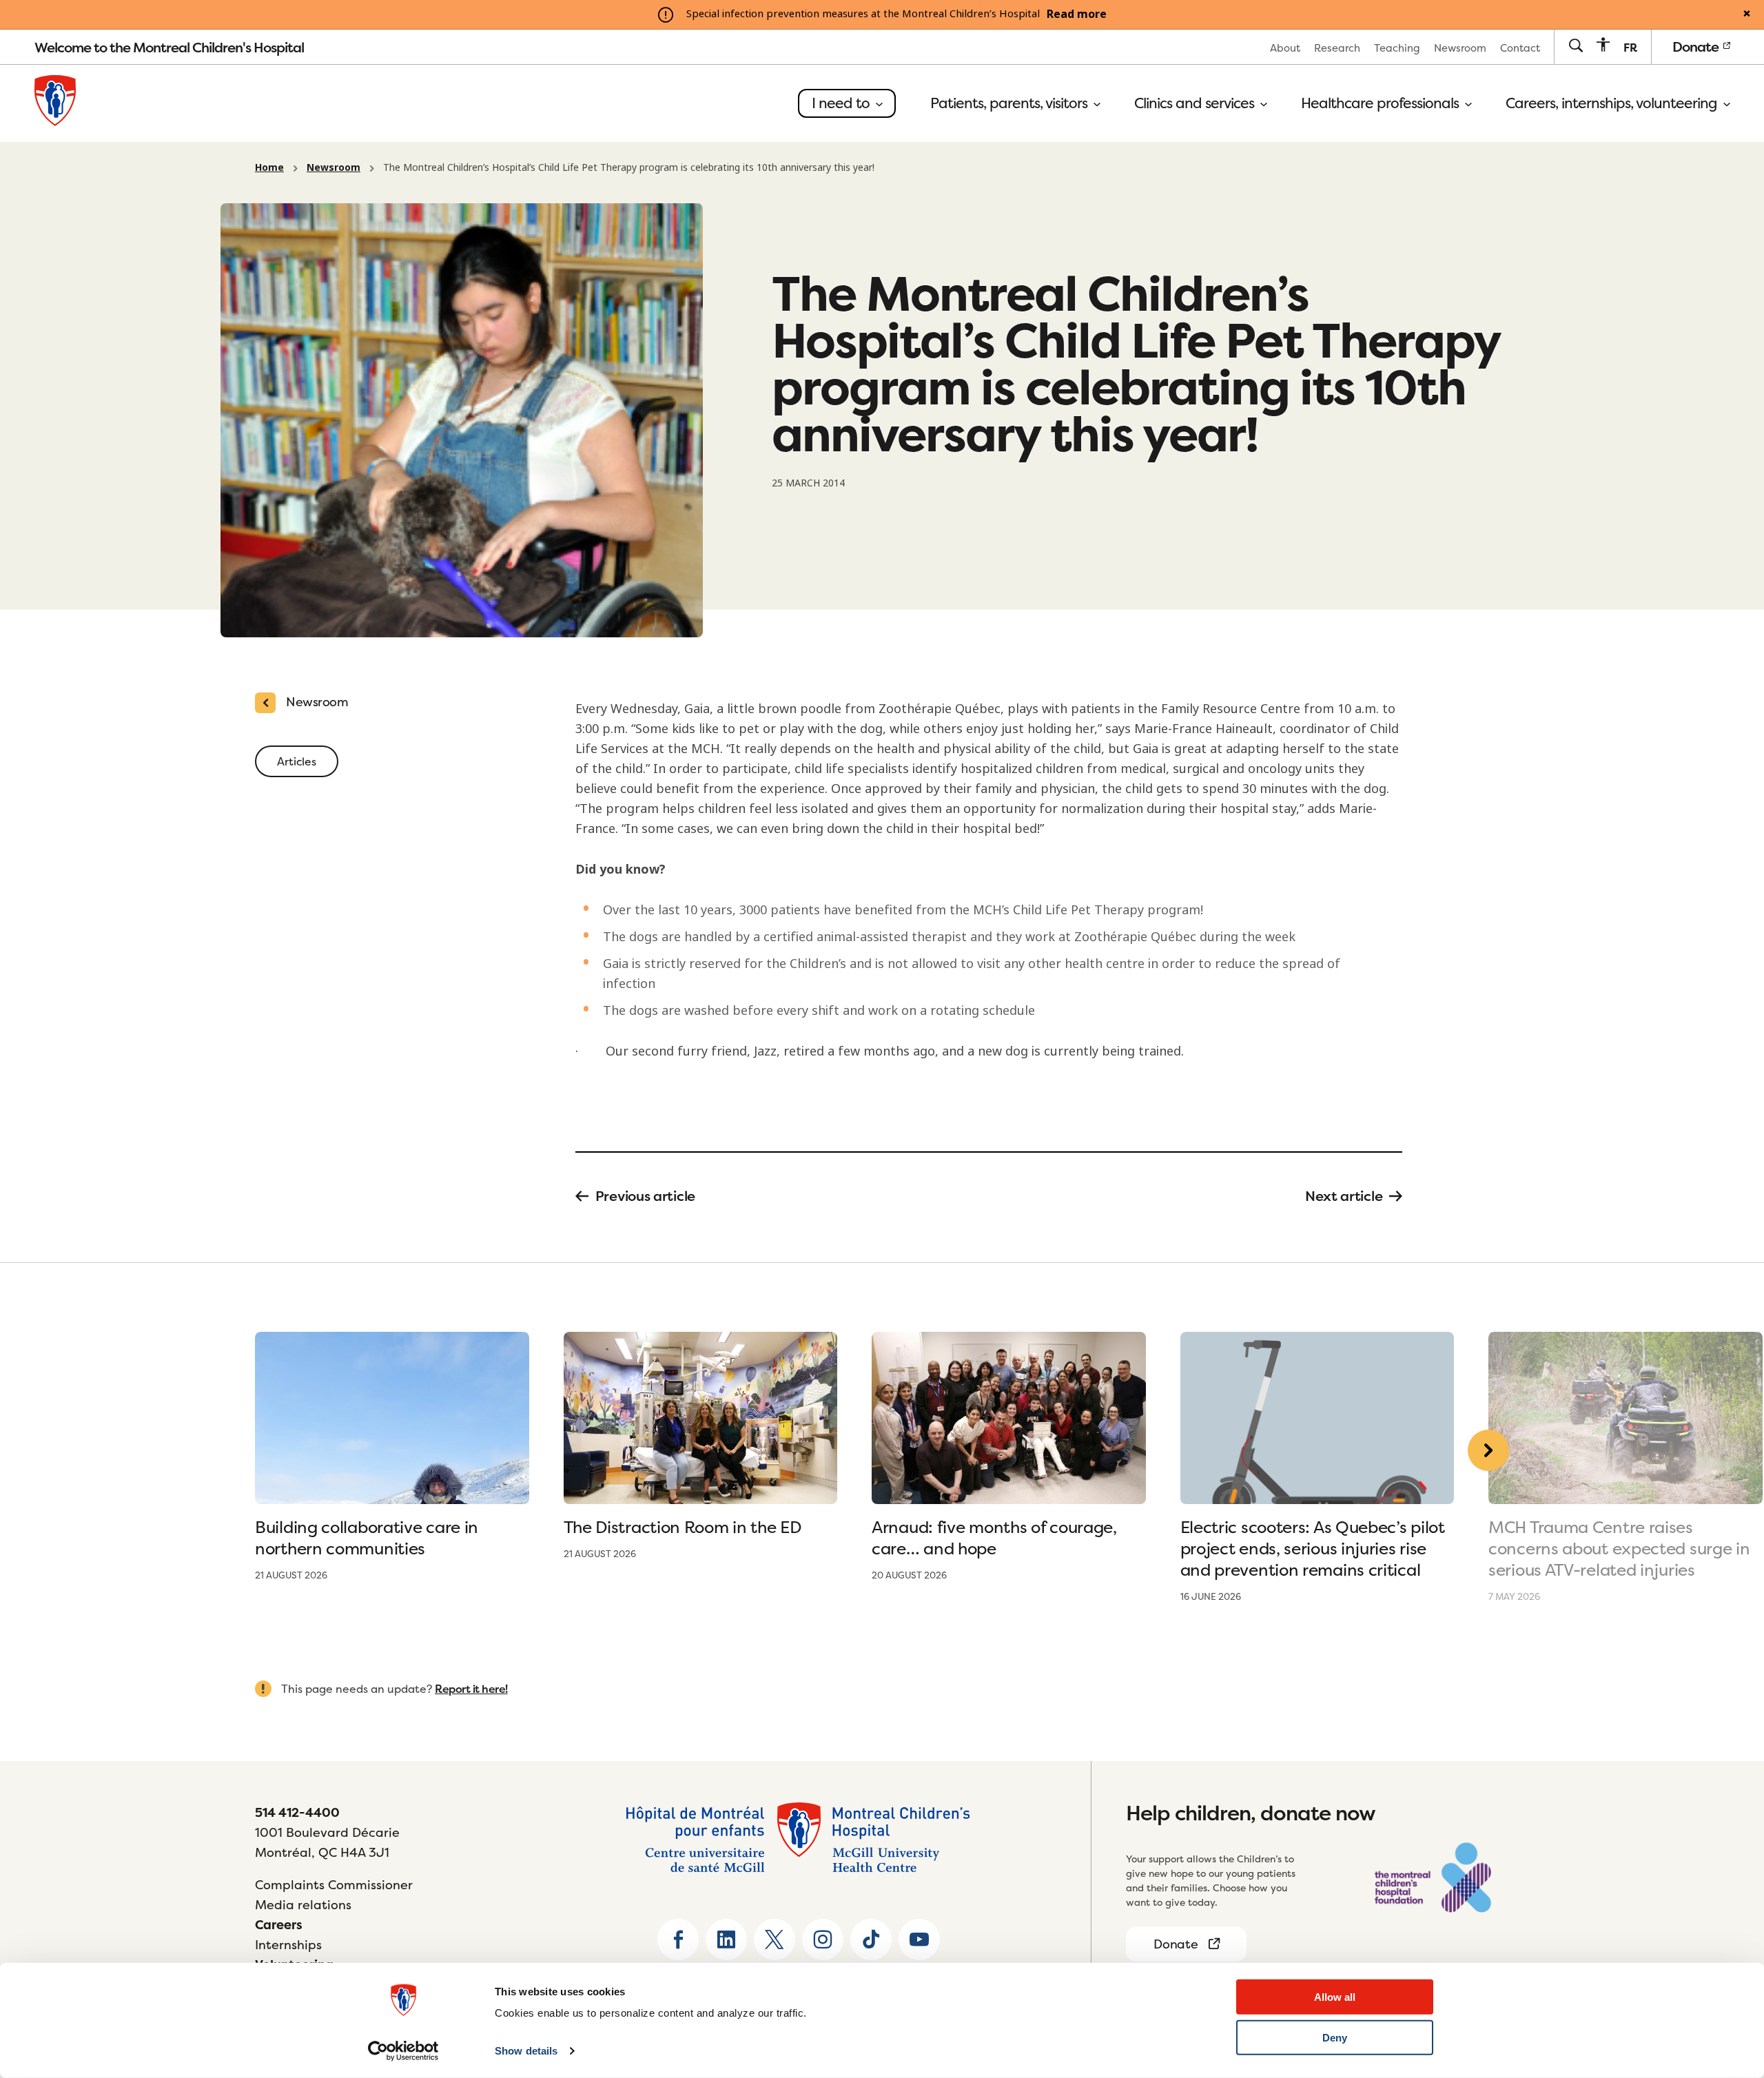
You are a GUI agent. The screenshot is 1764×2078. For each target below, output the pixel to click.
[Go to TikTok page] (871, 1940)
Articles (297, 761)
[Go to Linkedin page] (726, 1940)
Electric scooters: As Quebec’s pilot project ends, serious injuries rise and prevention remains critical (1313, 1549)
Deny (1335, 2038)
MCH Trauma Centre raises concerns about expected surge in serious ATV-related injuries (1619, 1549)
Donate (1697, 47)
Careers (279, 1925)
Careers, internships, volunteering (1613, 103)
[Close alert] (1747, 14)
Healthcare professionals (1382, 103)
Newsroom (1460, 48)
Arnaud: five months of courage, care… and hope (994, 1538)
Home (269, 167)
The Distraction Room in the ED (683, 1527)
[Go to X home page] (775, 1940)
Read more (1077, 14)
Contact (1520, 48)
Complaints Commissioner (334, 1885)
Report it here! (471, 1689)
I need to (842, 103)
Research (1337, 48)
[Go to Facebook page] (678, 1940)
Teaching (1397, 48)
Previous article (645, 1196)
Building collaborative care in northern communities (367, 1538)
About (1285, 48)
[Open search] (1576, 47)
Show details (526, 2051)
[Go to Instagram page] (823, 1940)
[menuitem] (1285, 47)
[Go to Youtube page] (919, 1940)
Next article (1344, 1196)
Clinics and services (1196, 103)
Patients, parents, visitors (1011, 103)
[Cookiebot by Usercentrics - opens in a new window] (403, 2051)
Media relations (303, 1905)
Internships (288, 1945)
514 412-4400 (297, 1812)
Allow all (1335, 1997)
